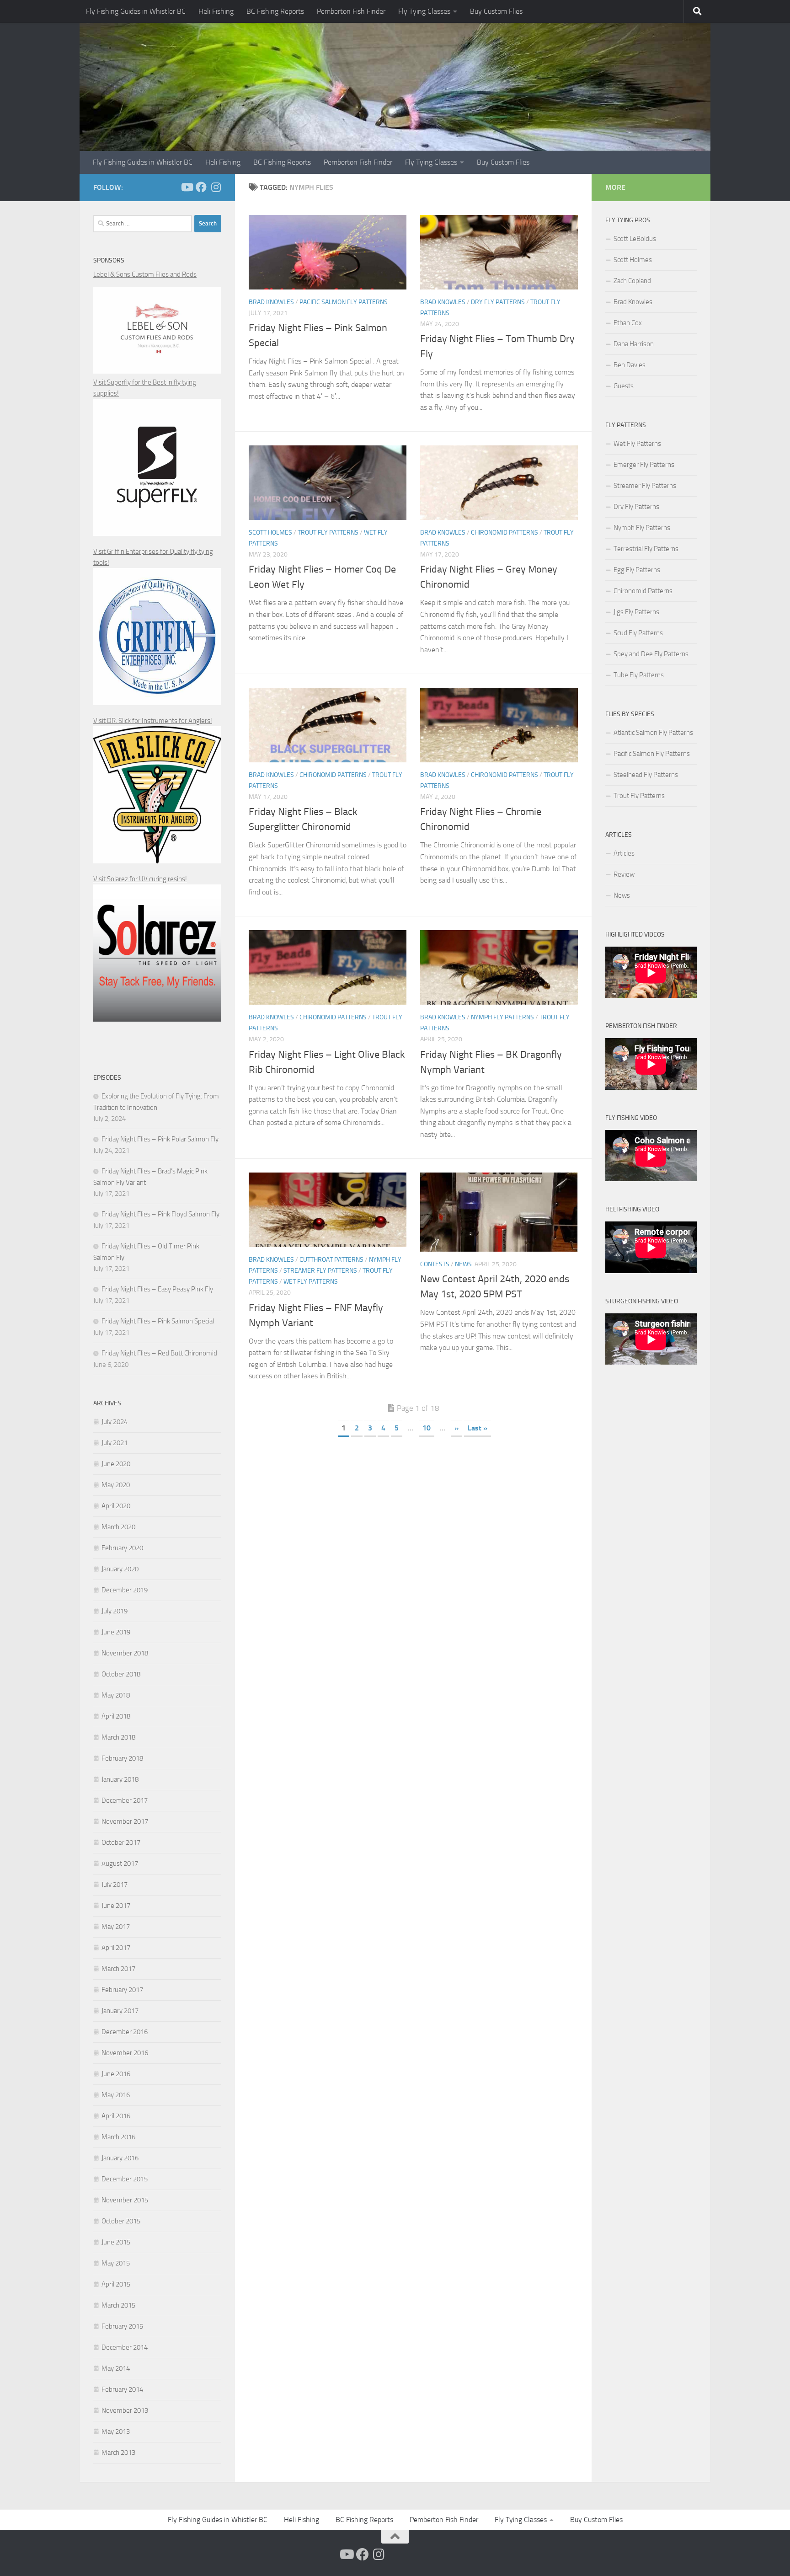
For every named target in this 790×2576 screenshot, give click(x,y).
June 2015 (116, 2242)
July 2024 (115, 1422)
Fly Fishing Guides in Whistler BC (136, 11)
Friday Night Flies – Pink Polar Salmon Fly (160, 1139)
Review (624, 874)
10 (427, 1428)
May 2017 (116, 1927)
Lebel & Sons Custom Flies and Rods (145, 274)
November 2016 (125, 2053)
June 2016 (116, 2074)
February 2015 (122, 2326)
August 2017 (120, 1864)
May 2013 (116, 2431)
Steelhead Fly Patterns (646, 775)
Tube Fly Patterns (639, 675)
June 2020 (116, 1464)
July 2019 (115, 1611)
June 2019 (116, 1632)
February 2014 (122, 2389)
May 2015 (116, 2263)
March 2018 (118, 1737)
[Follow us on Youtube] (187, 187)
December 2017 (125, 1800)
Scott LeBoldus (635, 239)
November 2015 (125, 2200)
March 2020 (118, 1527)
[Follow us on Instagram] (216, 187)
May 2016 (116, 2095)
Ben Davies (630, 365)
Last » (478, 1428)
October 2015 (121, 2221)
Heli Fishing (216, 11)
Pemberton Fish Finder (351, 11)
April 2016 (116, 2116)
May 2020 (116, 1485)
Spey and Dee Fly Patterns (651, 654)
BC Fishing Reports (275, 11)
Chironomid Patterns (504, 533)
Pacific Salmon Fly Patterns (344, 302)
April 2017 (116, 1948)
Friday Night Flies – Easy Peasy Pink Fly (157, 1289)
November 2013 (125, 2410)
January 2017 (120, 2011)
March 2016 (118, 2137)
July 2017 (115, 1885)
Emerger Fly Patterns (644, 465)
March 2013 (118, 2453)
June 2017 (116, 1906)
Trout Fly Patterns (328, 533)
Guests (624, 386)
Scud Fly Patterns (638, 633)
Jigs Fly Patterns (636, 612)
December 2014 (125, 2347)
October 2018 (121, 1674)
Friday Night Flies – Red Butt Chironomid (159, 1353)
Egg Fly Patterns (637, 570)
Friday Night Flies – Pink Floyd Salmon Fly (160, 1214)
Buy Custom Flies (496, 11)
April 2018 (116, 1716)
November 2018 (125, 1653)
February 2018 (122, 1758)
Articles (624, 853)
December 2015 (125, 2179)
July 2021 (115, 1443)
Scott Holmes (270, 533)
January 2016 (120, 2158)
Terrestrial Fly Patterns (646, 549)
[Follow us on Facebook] (201, 187)
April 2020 (116, 1506)
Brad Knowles (271, 302)
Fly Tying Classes (424, 11)
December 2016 (125, 2032)
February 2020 (122, 1548)
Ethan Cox (628, 323)
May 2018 (116, 1695)
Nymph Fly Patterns (502, 1017)
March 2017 (118, 1969)
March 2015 (118, 2305)
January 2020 (120, 1569)
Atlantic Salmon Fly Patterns (653, 733)
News (463, 1264)
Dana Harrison (634, 344)
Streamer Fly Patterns (320, 1271)
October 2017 (121, 1842)
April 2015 (116, 2284)
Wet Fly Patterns (311, 1282)
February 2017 (122, 1990)
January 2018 (120, 1779)
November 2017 (125, 1821)
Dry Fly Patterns (498, 302)
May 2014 (116, 2368)
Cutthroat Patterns (331, 1260)
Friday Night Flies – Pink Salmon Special (158, 1321)
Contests (435, 1264)
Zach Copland (632, 281)
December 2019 (125, 1590)
